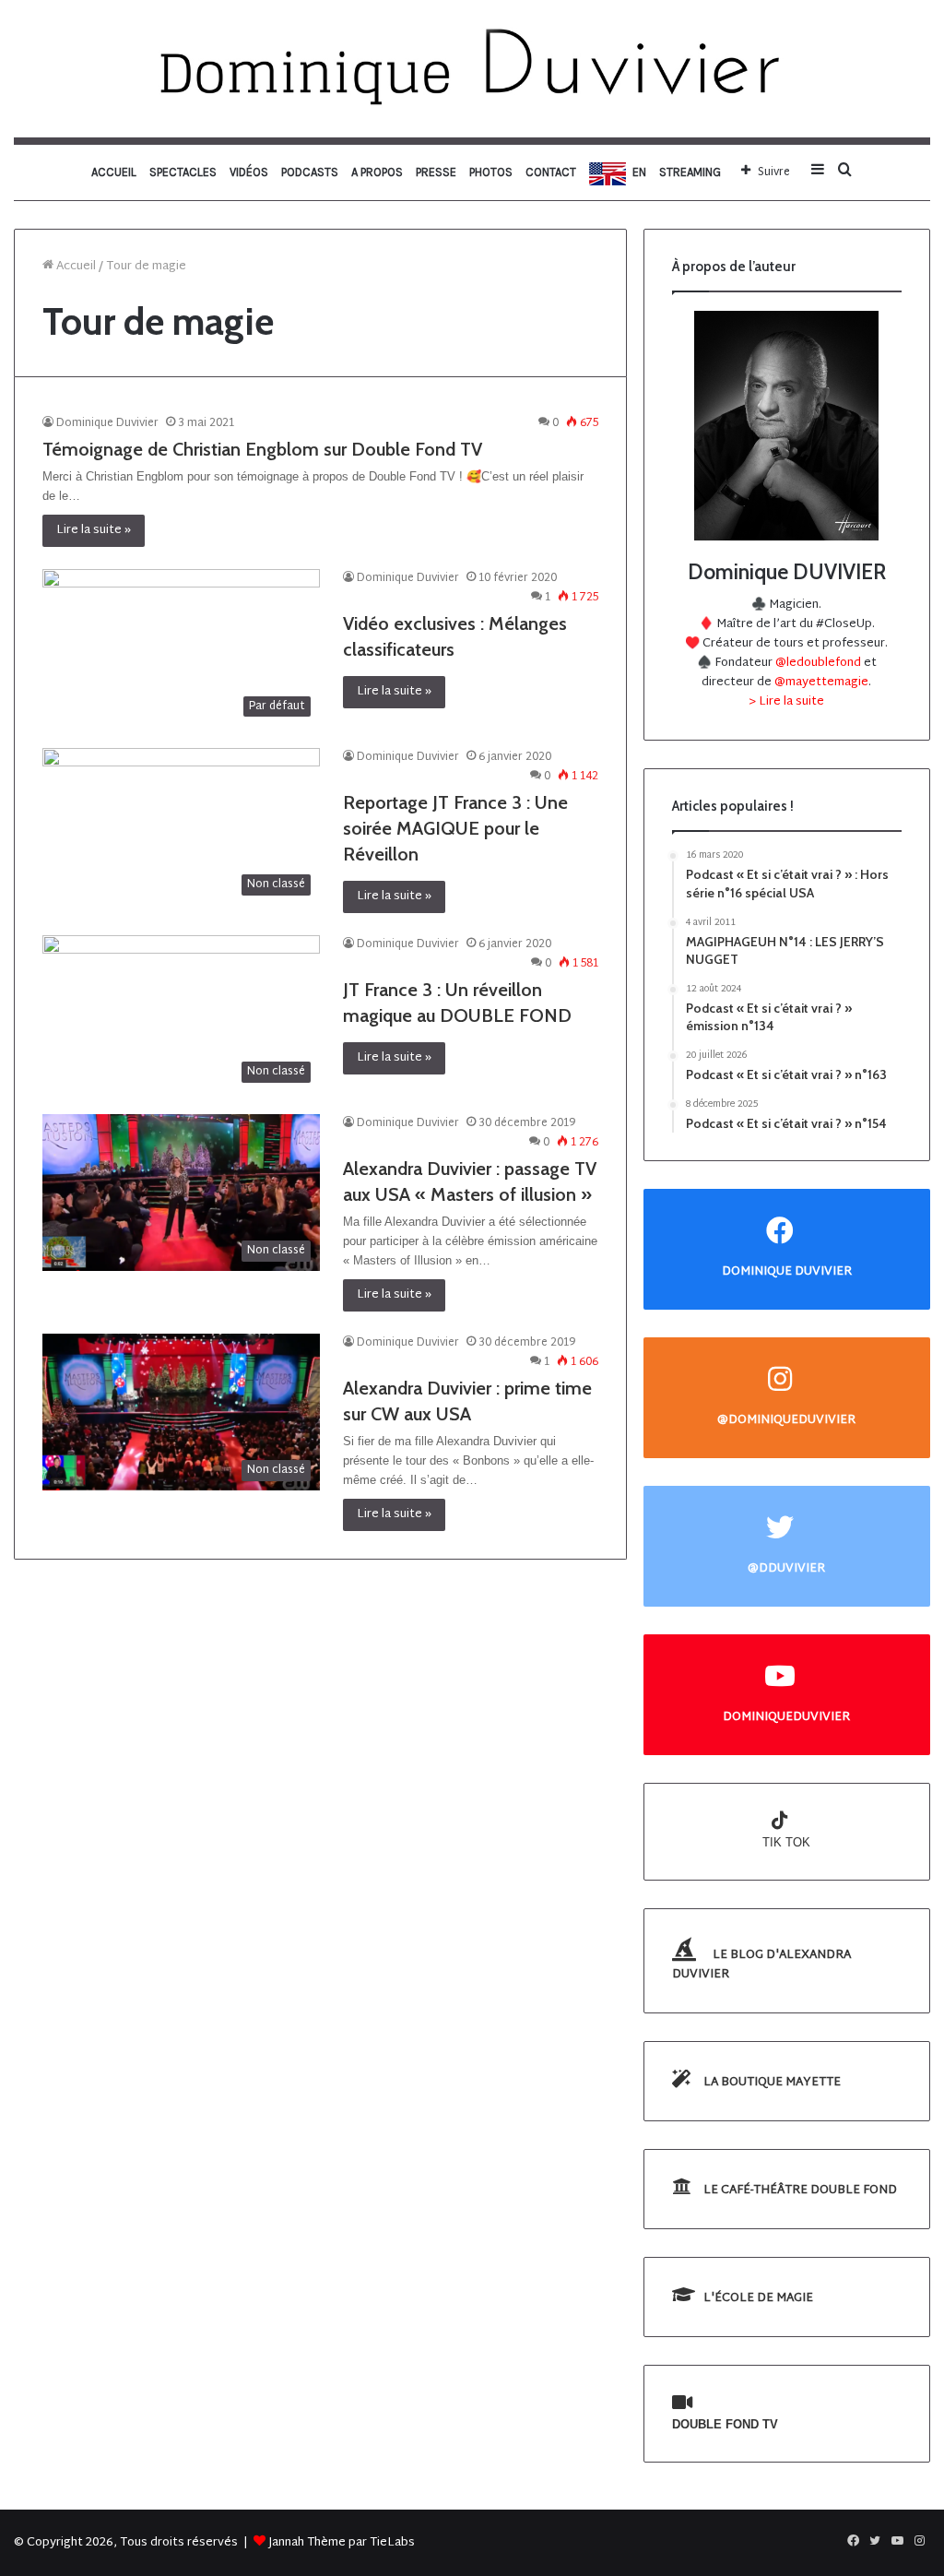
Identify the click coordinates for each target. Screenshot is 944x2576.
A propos (377, 172)
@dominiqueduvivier (786, 1420)
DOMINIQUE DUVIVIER (787, 1271)
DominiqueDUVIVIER (786, 1717)
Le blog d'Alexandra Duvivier (761, 1965)
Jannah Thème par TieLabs (342, 2543)
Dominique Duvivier (107, 423)
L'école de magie (757, 2298)
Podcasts (310, 172)
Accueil (114, 172)
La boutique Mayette (771, 2083)
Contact (551, 172)
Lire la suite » (94, 530)
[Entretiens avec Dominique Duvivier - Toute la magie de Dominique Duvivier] (472, 69)
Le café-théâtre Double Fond (799, 2190)
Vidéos (249, 172)
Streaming (690, 172)
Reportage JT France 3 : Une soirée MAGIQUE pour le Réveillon (455, 828)
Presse (436, 172)
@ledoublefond (820, 663)
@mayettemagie (821, 683)
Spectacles (183, 172)
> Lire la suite (786, 702)
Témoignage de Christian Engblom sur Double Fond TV (262, 449)
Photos (491, 172)
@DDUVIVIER (786, 1568)
